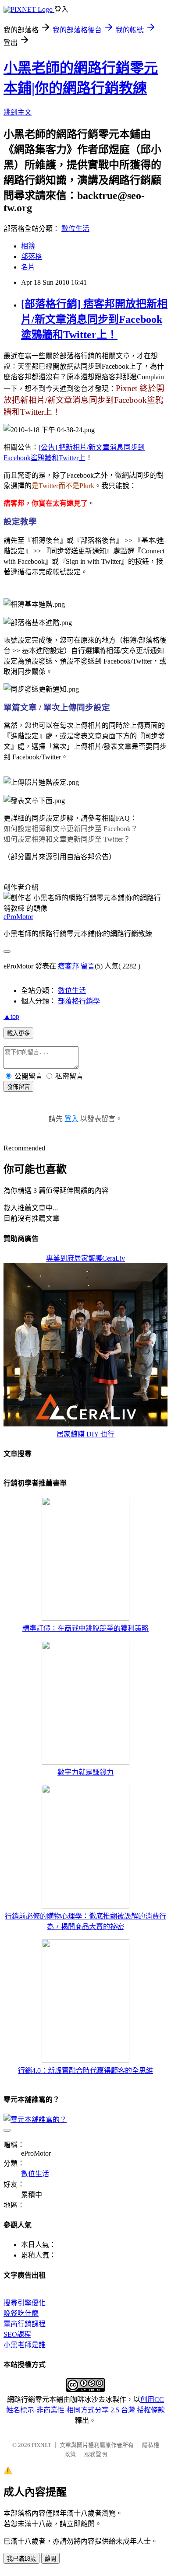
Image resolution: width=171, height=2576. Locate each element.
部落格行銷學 (79, 1001)
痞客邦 (68, 966)
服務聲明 (96, 2454)
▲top (11, 1016)
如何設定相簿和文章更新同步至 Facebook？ (71, 829)
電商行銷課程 (25, 2324)
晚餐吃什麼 (21, 2313)
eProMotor (18, 917)
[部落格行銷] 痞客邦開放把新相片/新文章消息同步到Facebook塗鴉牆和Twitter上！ (94, 319)
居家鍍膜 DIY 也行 (85, 1434)
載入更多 (18, 1033)
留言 (88, 966)
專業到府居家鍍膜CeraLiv (85, 1258)
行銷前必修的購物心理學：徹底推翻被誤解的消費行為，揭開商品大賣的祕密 (85, 1921)
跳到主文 (18, 112)
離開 (50, 2559)
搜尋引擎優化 (25, 2303)
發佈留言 (18, 1087)
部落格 (32, 257)
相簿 (28, 246)
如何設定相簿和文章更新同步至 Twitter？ (67, 839)
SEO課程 (17, 2334)
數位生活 (75, 229)
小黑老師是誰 (25, 2345)
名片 (28, 267)
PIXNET (41, 2445)
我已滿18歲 (21, 2559)
